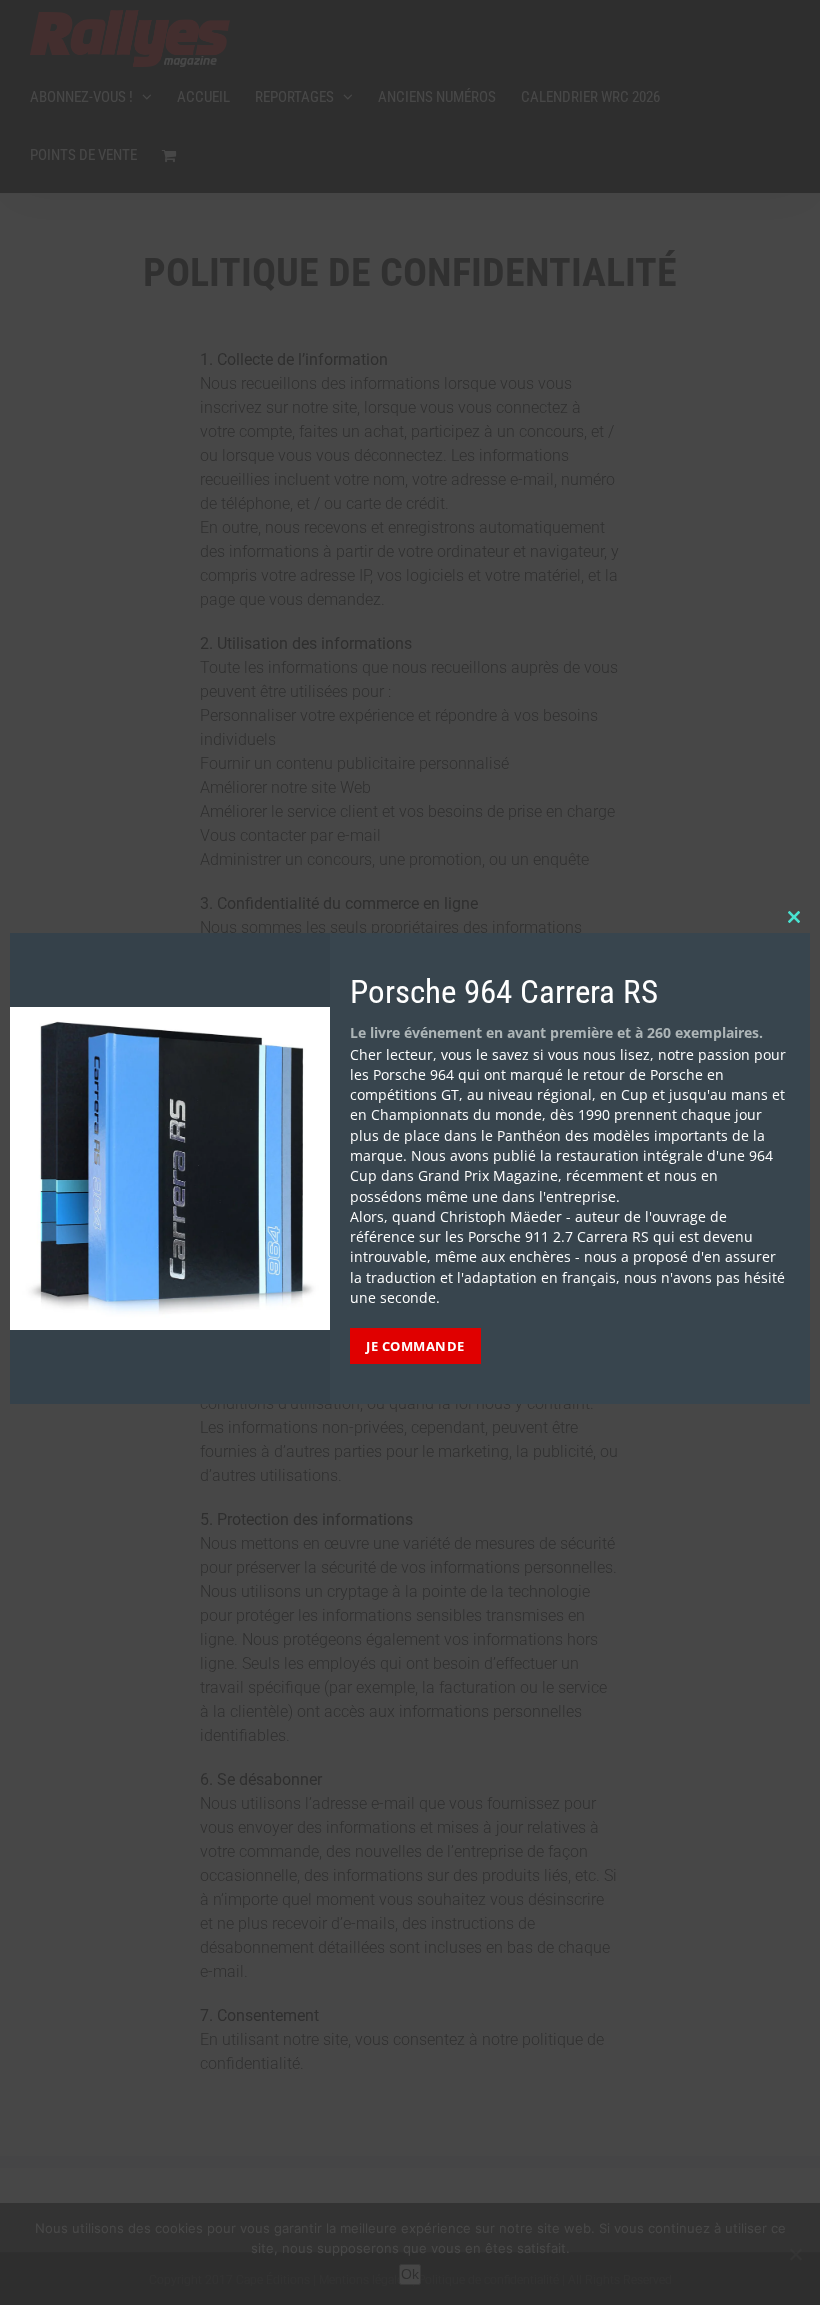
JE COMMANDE (415, 1346)
